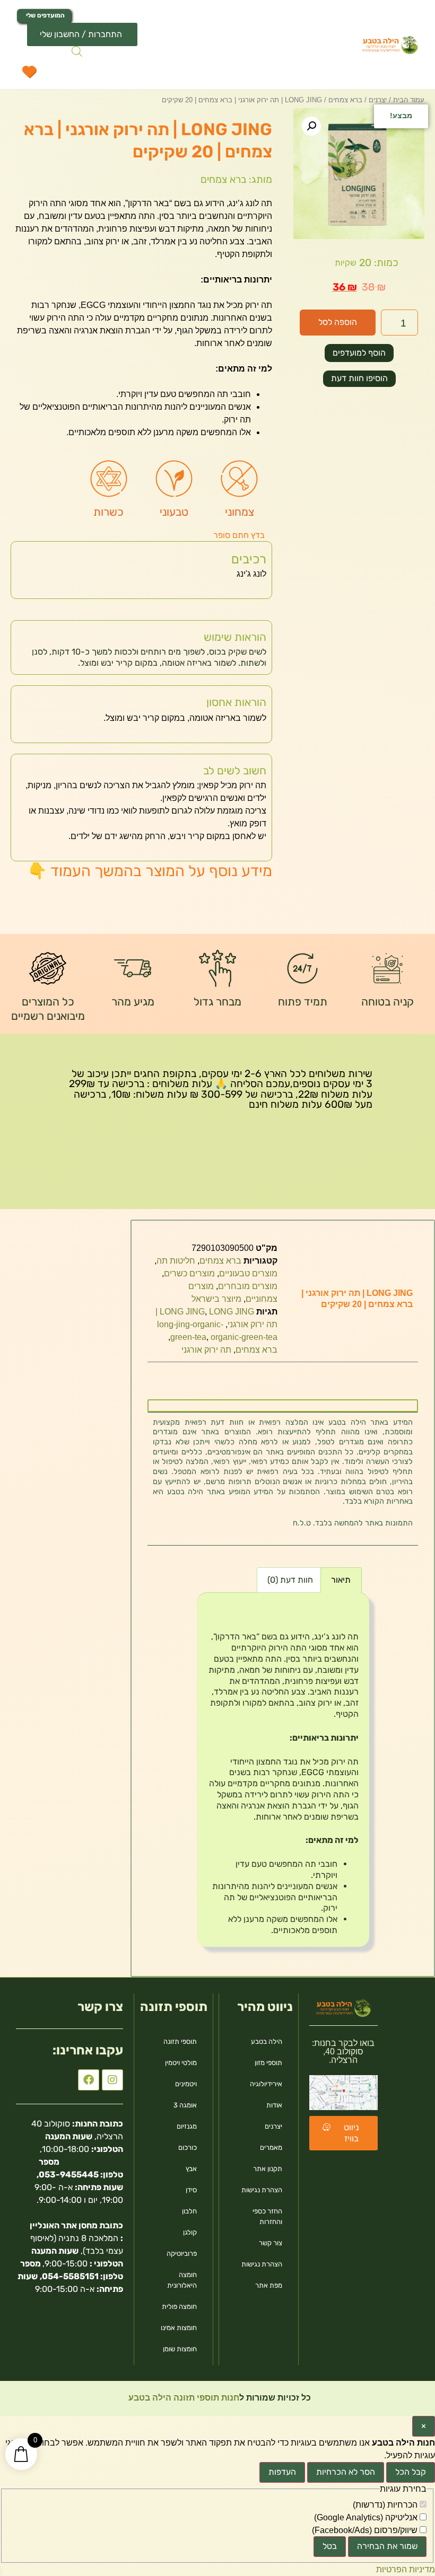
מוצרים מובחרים (248, 1286)
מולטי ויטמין (181, 2063)
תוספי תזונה (180, 2041)
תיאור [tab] (341, 1580)
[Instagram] (112, 2080)
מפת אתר (269, 2285)
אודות (274, 2105)
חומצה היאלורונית (182, 2280)
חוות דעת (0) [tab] (290, 1580)
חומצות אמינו (179, 2328)
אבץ (191, 2169)
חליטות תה (176, 1261)
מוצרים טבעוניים (248, 1273)
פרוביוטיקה (182, 2253)
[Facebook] (89, 2080)
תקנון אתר (268, 2169)
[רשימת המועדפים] (29, 74)
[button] (311, 126)
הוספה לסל (338, 322)
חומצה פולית (179, 2306)
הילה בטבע (267, 2041)
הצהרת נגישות (262, 2190)
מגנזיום (187, 2126)
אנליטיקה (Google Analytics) (367, 2518)
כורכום (188, 2147)
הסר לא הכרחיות (346, 2472)
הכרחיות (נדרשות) (386, 2505)
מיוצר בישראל (216, 1299)
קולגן (190, 2232)
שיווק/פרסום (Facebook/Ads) (366, 2530)
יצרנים (273, 2126)
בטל (330, 2546)
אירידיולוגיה (266, 2084)
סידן (191, 2190)
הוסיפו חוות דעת (359, 378)
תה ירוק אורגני (206, 1350)
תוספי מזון (268, 2063)
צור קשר (271, 2243)
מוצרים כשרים (189, 1273)
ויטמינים (186, 2084)
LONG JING (182, 1312)
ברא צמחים (220, 1261)
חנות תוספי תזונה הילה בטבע (183, 2398)
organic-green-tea (244, 1337)
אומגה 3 (185, 2105)
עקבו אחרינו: (88, 2050)
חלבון (189, 2211)
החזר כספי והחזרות (267, 2216)
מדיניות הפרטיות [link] (406, 2569)
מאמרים (271, 2147)
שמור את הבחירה (387, 2546)
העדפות (282, 2472)
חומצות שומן (180, 2349)
